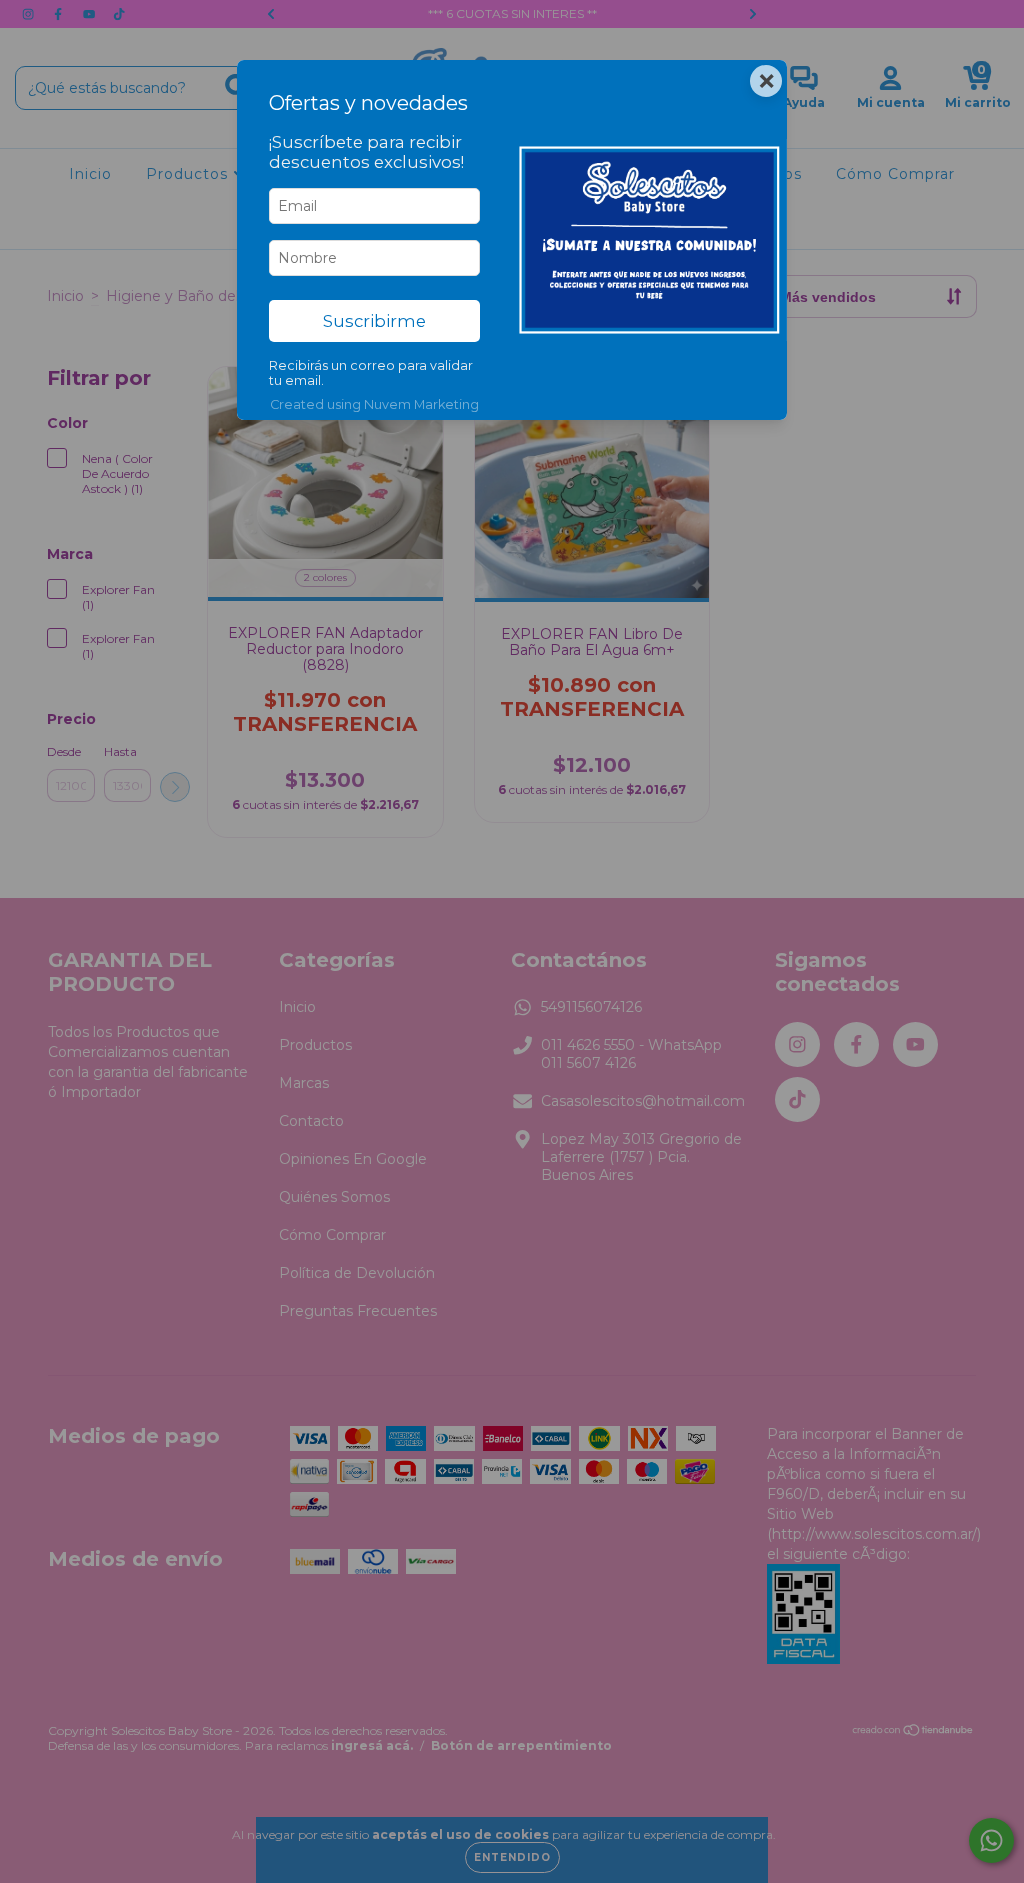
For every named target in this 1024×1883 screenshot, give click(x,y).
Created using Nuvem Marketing (374, 404)
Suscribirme (374, 321)
